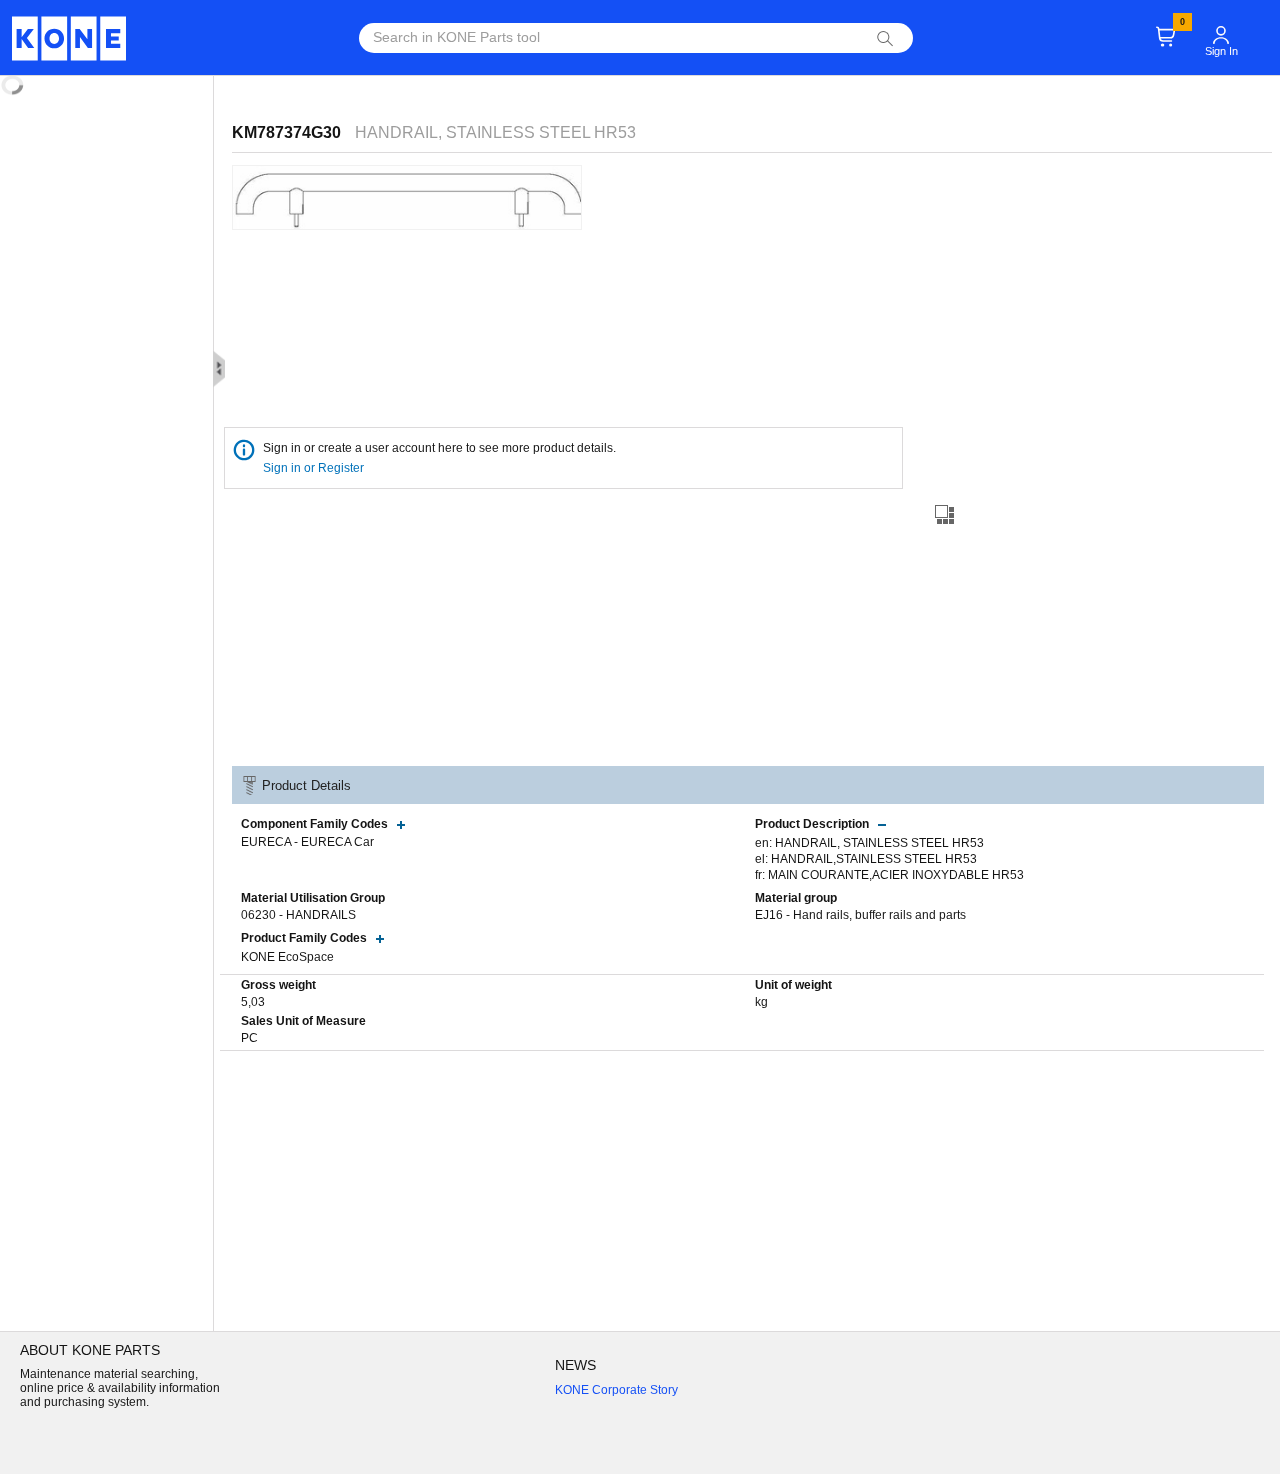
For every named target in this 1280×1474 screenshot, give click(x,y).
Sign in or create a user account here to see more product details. (439, 448)
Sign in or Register (315, 468)
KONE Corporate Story (616, 1390)
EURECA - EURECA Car (307, 842)
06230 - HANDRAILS (298, 915)
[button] (1221, 26)
